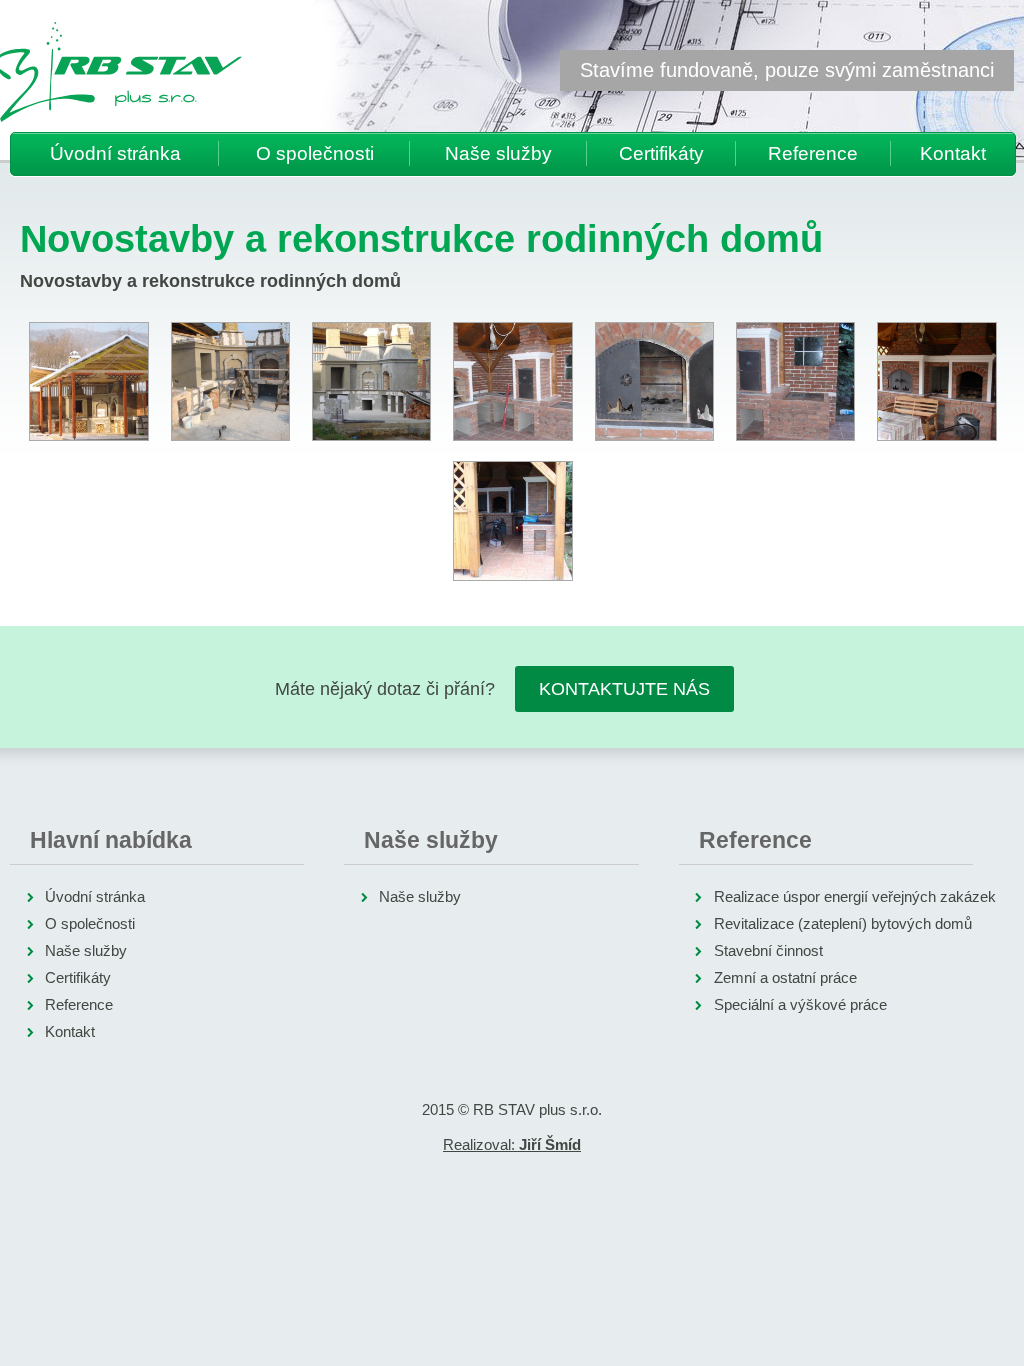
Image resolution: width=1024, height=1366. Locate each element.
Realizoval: (512, 1144)
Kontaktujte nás (624, 689)
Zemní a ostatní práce (785, 977)
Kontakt (953, 153)
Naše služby (498, 153)
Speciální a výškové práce (800, 1004)
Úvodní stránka (115, 153)
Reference (813, 153)
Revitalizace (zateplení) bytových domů (843, 923)
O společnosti (315, 153)
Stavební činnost (768, 950)
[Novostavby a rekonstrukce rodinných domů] (88, 381)
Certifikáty (661, 153)
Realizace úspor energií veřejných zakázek (855, 896)
